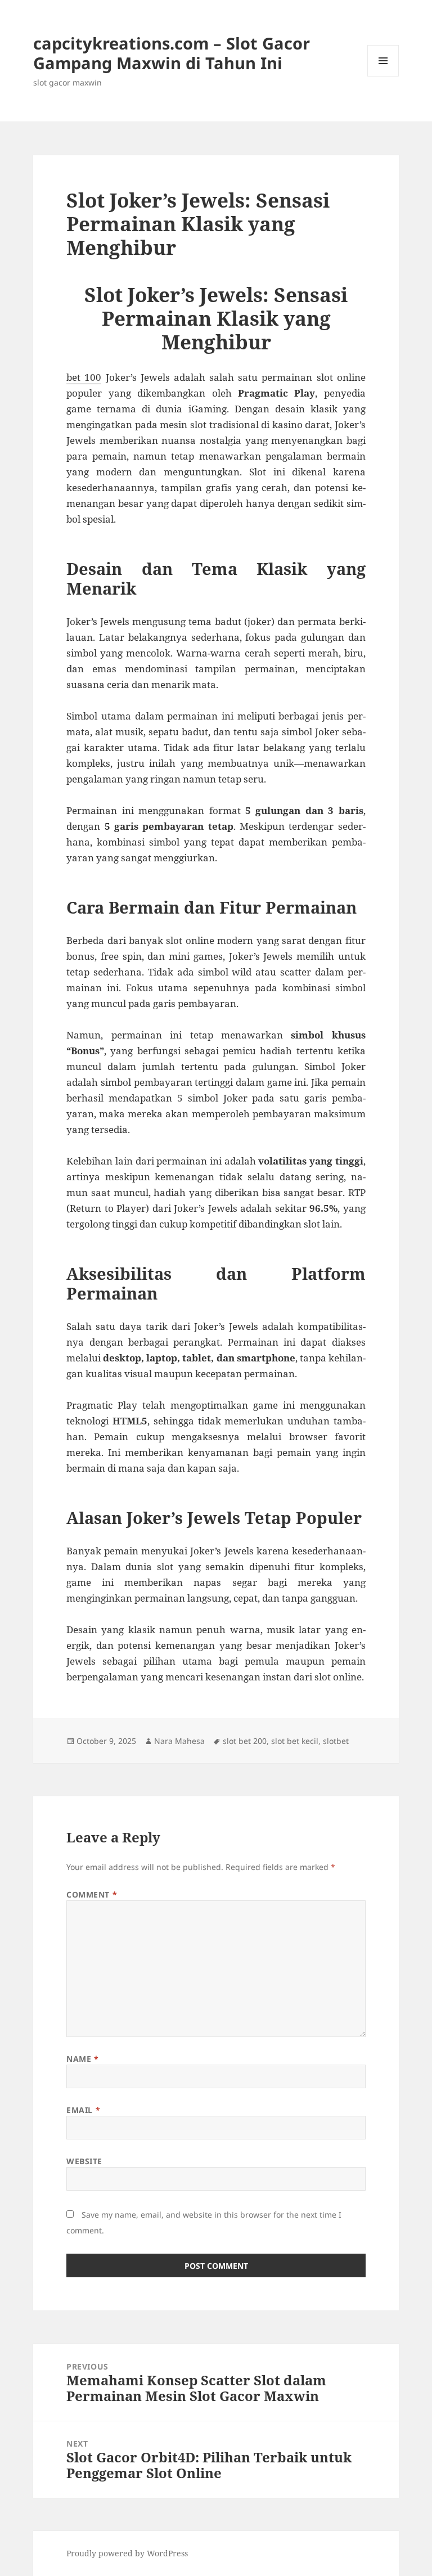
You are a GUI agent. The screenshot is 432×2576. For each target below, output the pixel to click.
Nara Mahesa (179, 1741)
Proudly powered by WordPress (127, 2553)
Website (84, 2161)
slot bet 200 (245, 1741)
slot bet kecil (295, 1741)
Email (83, 2110)
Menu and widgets (383, 76)
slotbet (336, 1741)
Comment (92, 1894)
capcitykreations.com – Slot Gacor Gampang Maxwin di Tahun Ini (172, 53)
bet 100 (84, 377)
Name (82, 2059)
